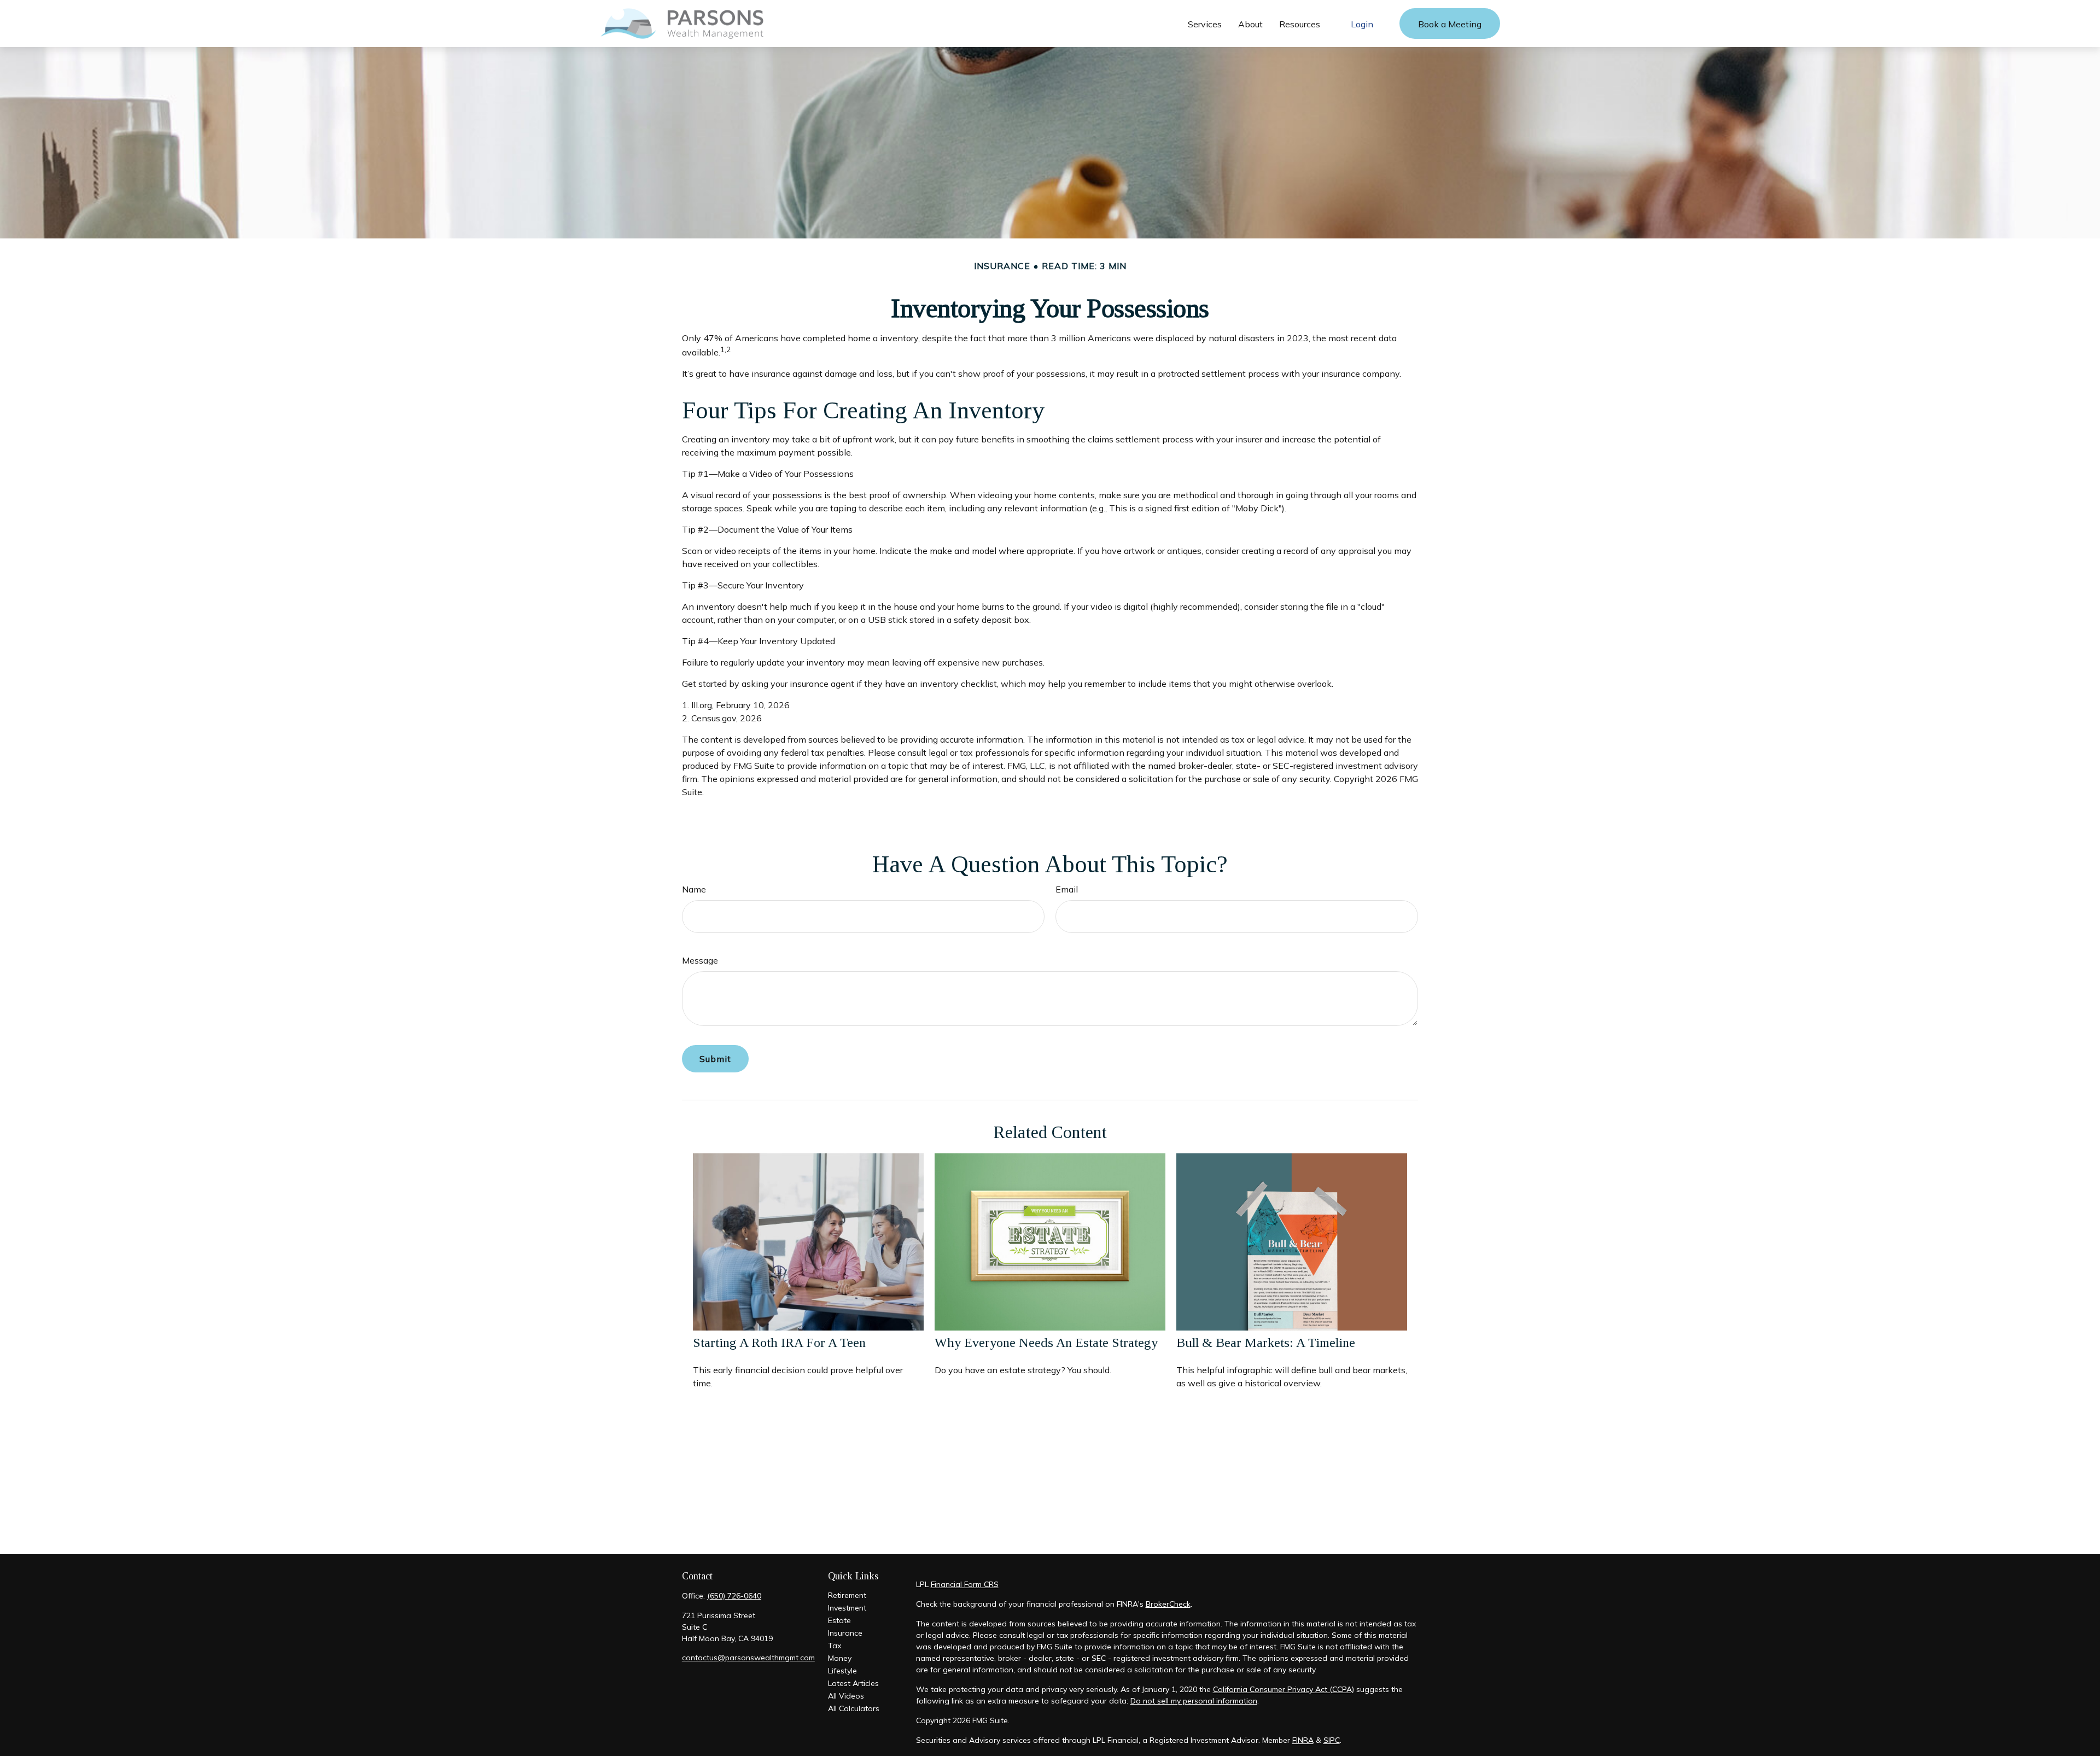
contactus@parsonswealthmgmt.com (748, 1658)
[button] (1205, 24)
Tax (835, 1646)
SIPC (1332, 1740)
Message (700, 960)
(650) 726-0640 (734, 1596)
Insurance (845, 1633)
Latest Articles (853, 1683)
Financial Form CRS (965, 1584)
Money (840, 1658)
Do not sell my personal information (1194, 1701)
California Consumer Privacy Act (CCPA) (1284, 1689)
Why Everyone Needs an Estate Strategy (1046, 1343)
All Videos (846, 1696)
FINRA (1303, 1740)
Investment (847, 1608)
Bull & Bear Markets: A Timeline (1266, 1343)
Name (694, 889)
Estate (839, 1620)
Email (1067, 889)
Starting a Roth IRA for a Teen (779, 1343)
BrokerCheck (1168, 1604)
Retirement (847, 1595)
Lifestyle (842, 1671)
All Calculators (854, 1708)
